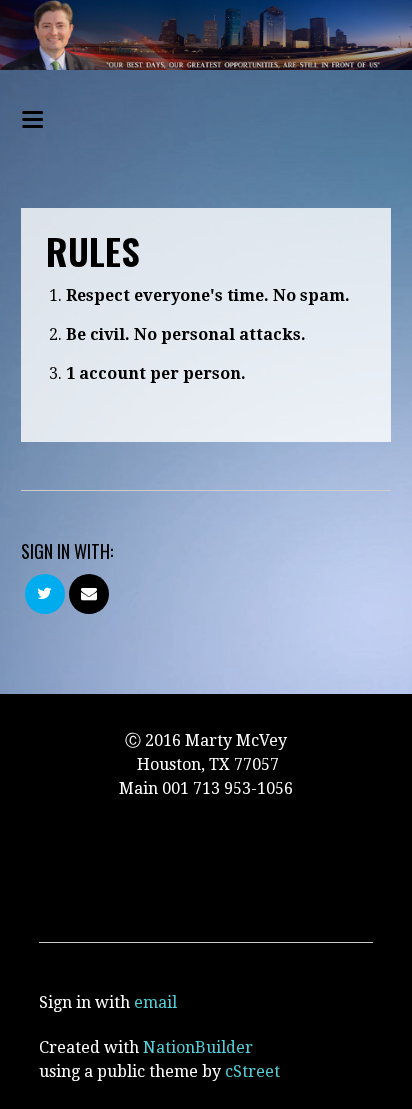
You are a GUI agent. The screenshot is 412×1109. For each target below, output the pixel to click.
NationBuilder (198, 1047)
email (155, 1002)
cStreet (252, 1071)
